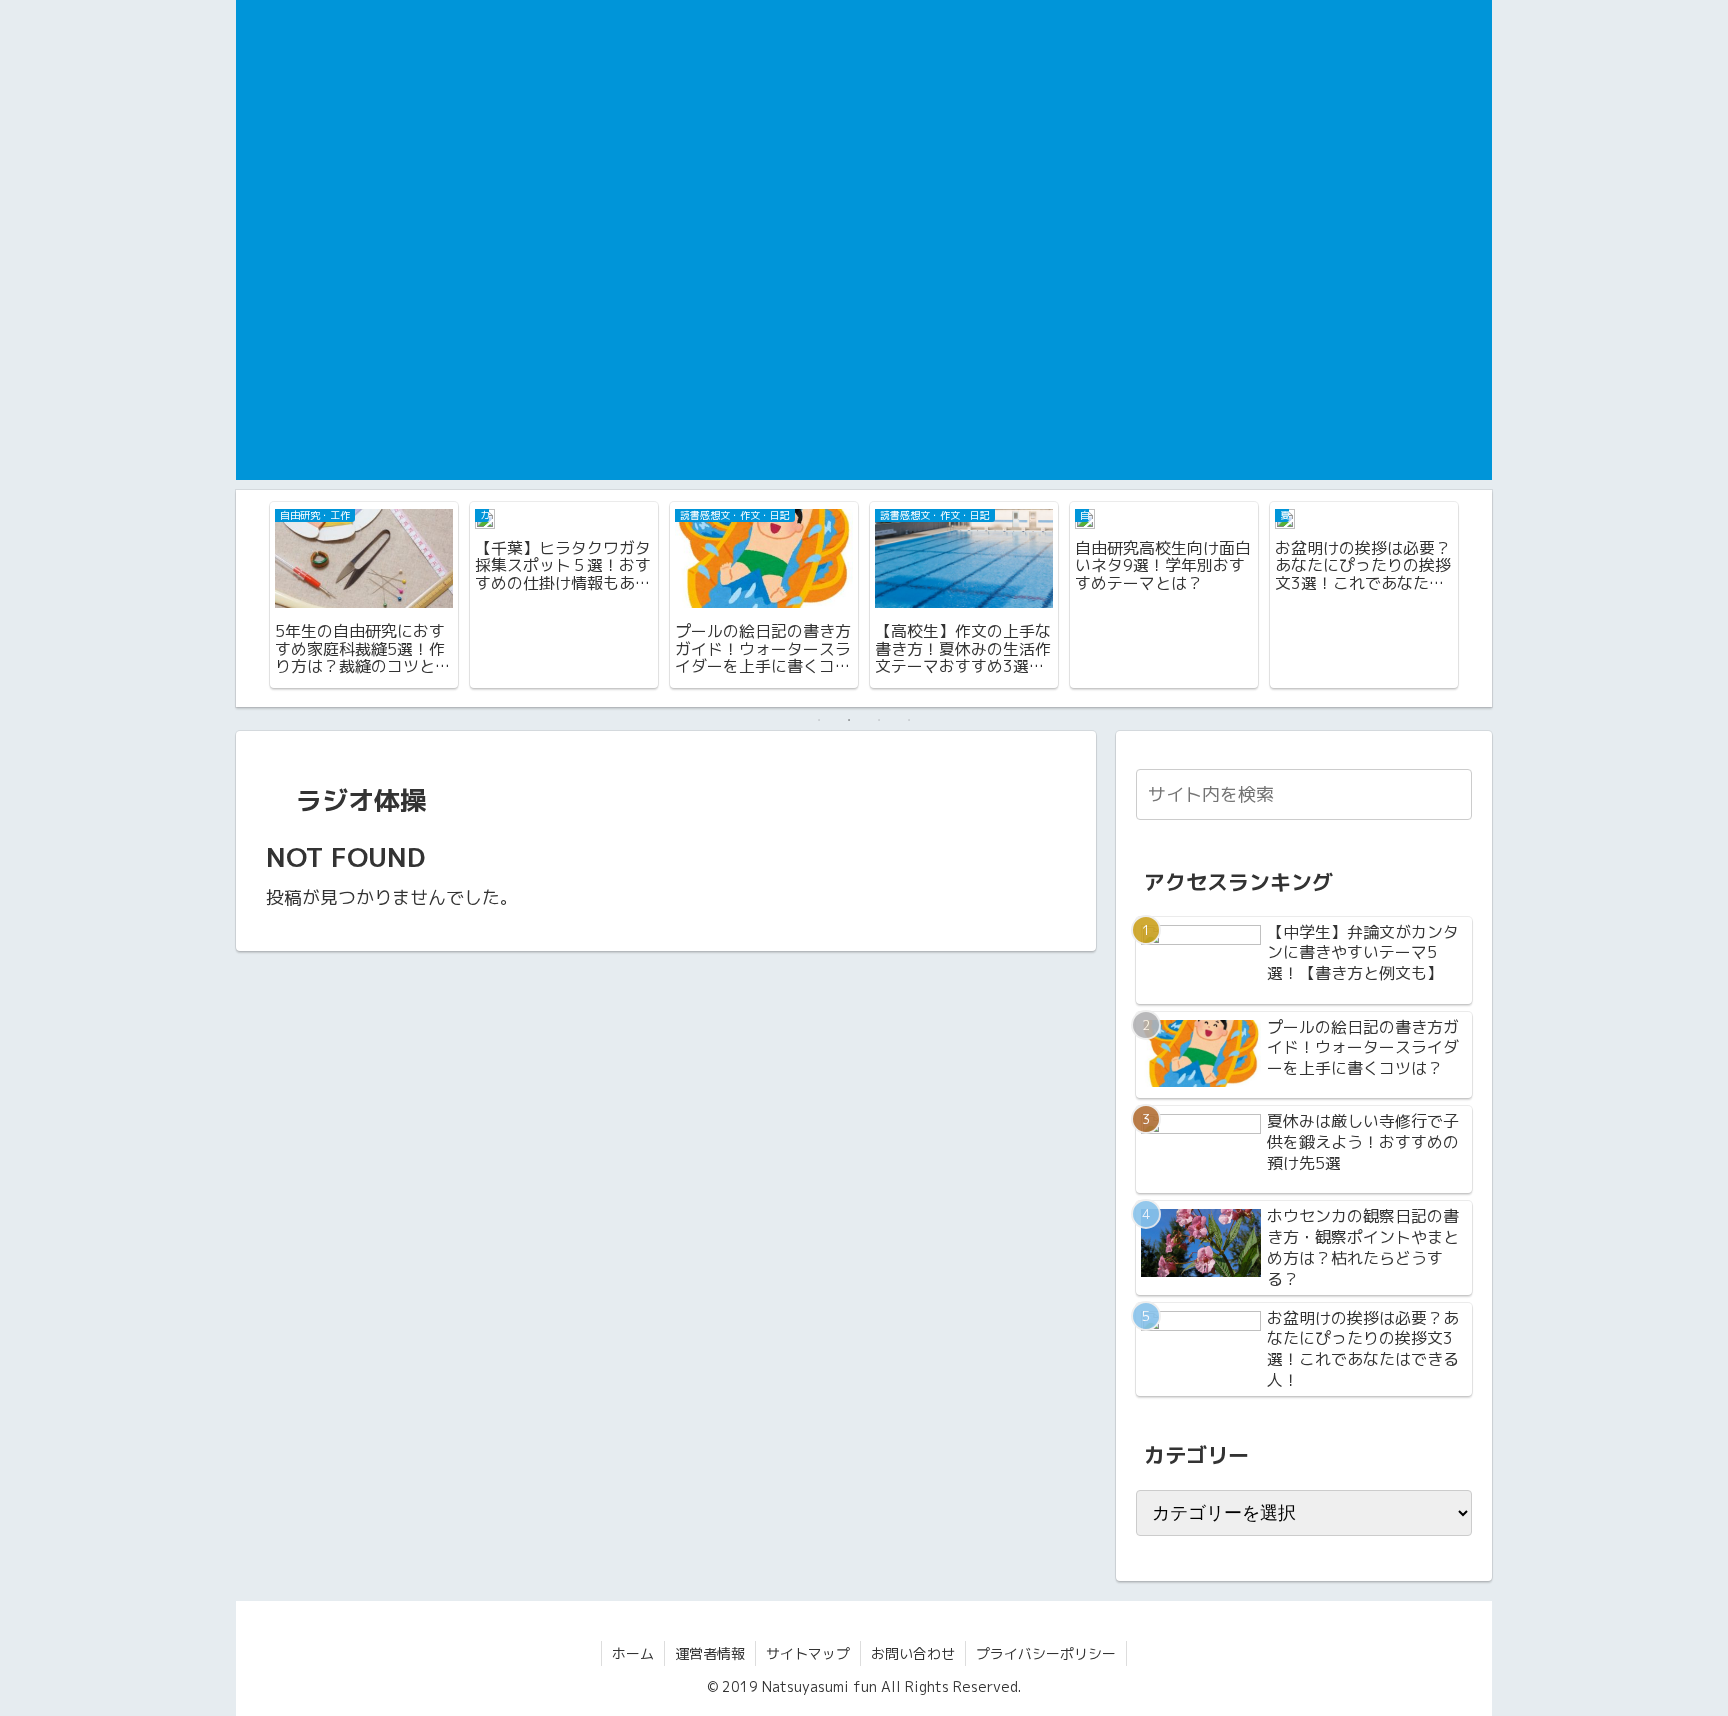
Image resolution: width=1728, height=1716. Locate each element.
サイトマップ (808, 1653)
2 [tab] (849, 720)
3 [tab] (879, 720)
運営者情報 (710, 1653)
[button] (1453, 793)
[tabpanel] (364, 595)
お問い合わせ (913, 1653)
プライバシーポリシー (1046, 1653)
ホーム (633, 1653)
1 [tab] (819, 720)
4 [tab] (909, 720)
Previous (251, 598)
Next (1477, 598)
